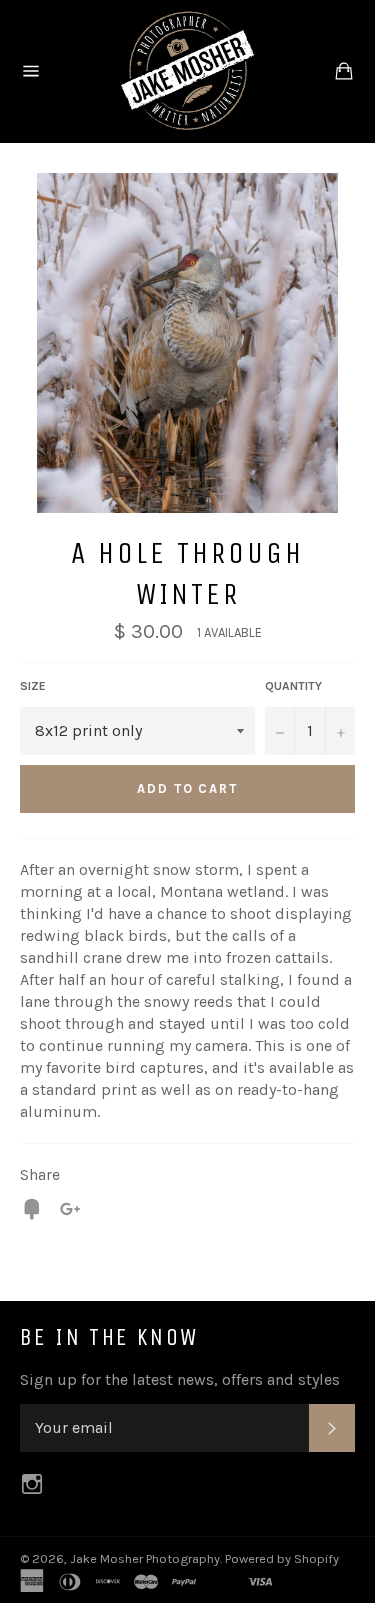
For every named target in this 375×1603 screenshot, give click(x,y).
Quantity (293, 686)
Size (33, 686)
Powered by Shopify (282, 1558)
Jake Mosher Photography (145, 1558)
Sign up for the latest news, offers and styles (180, 1379)
